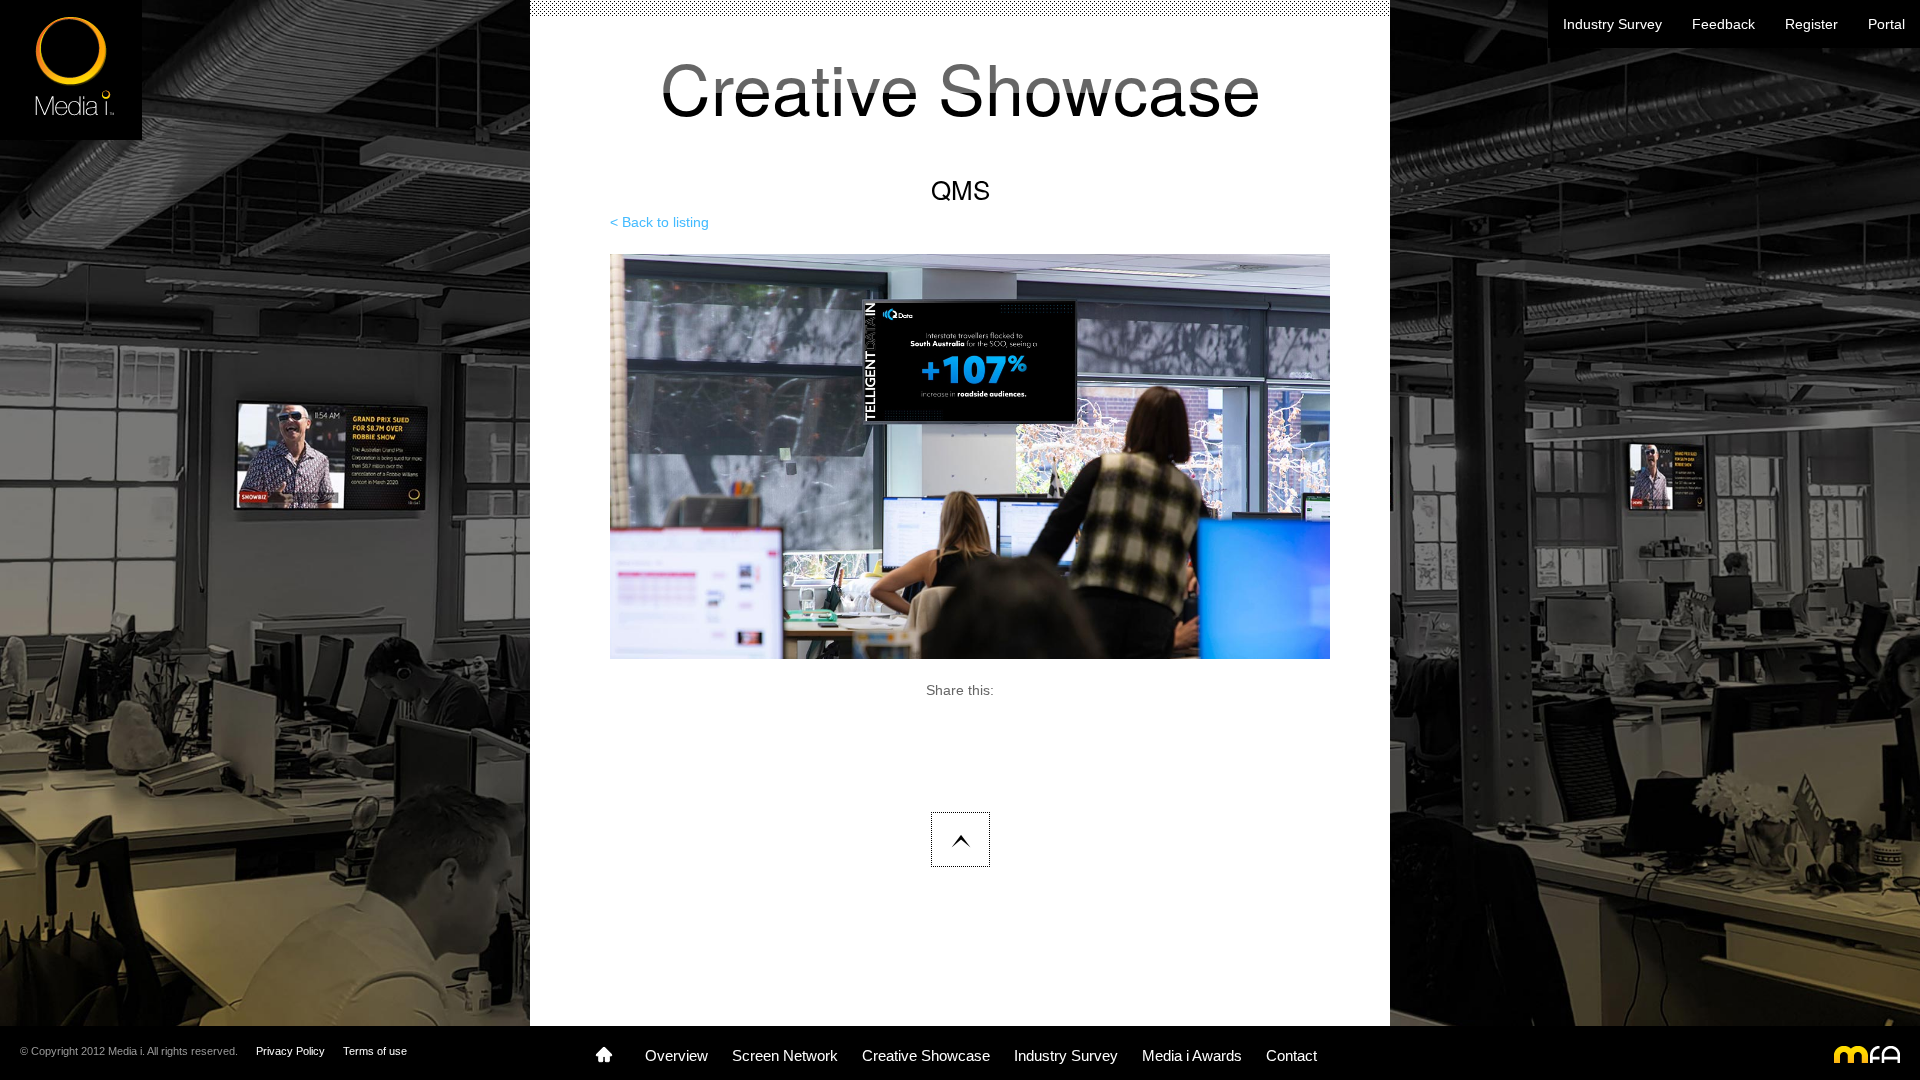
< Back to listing (659, 222)
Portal (1886, 24)
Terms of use (375, 1051)
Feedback (1723, 24)
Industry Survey (1612, 24)
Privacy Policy (290, 1051)
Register (1811, 24)
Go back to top (960, 839)
